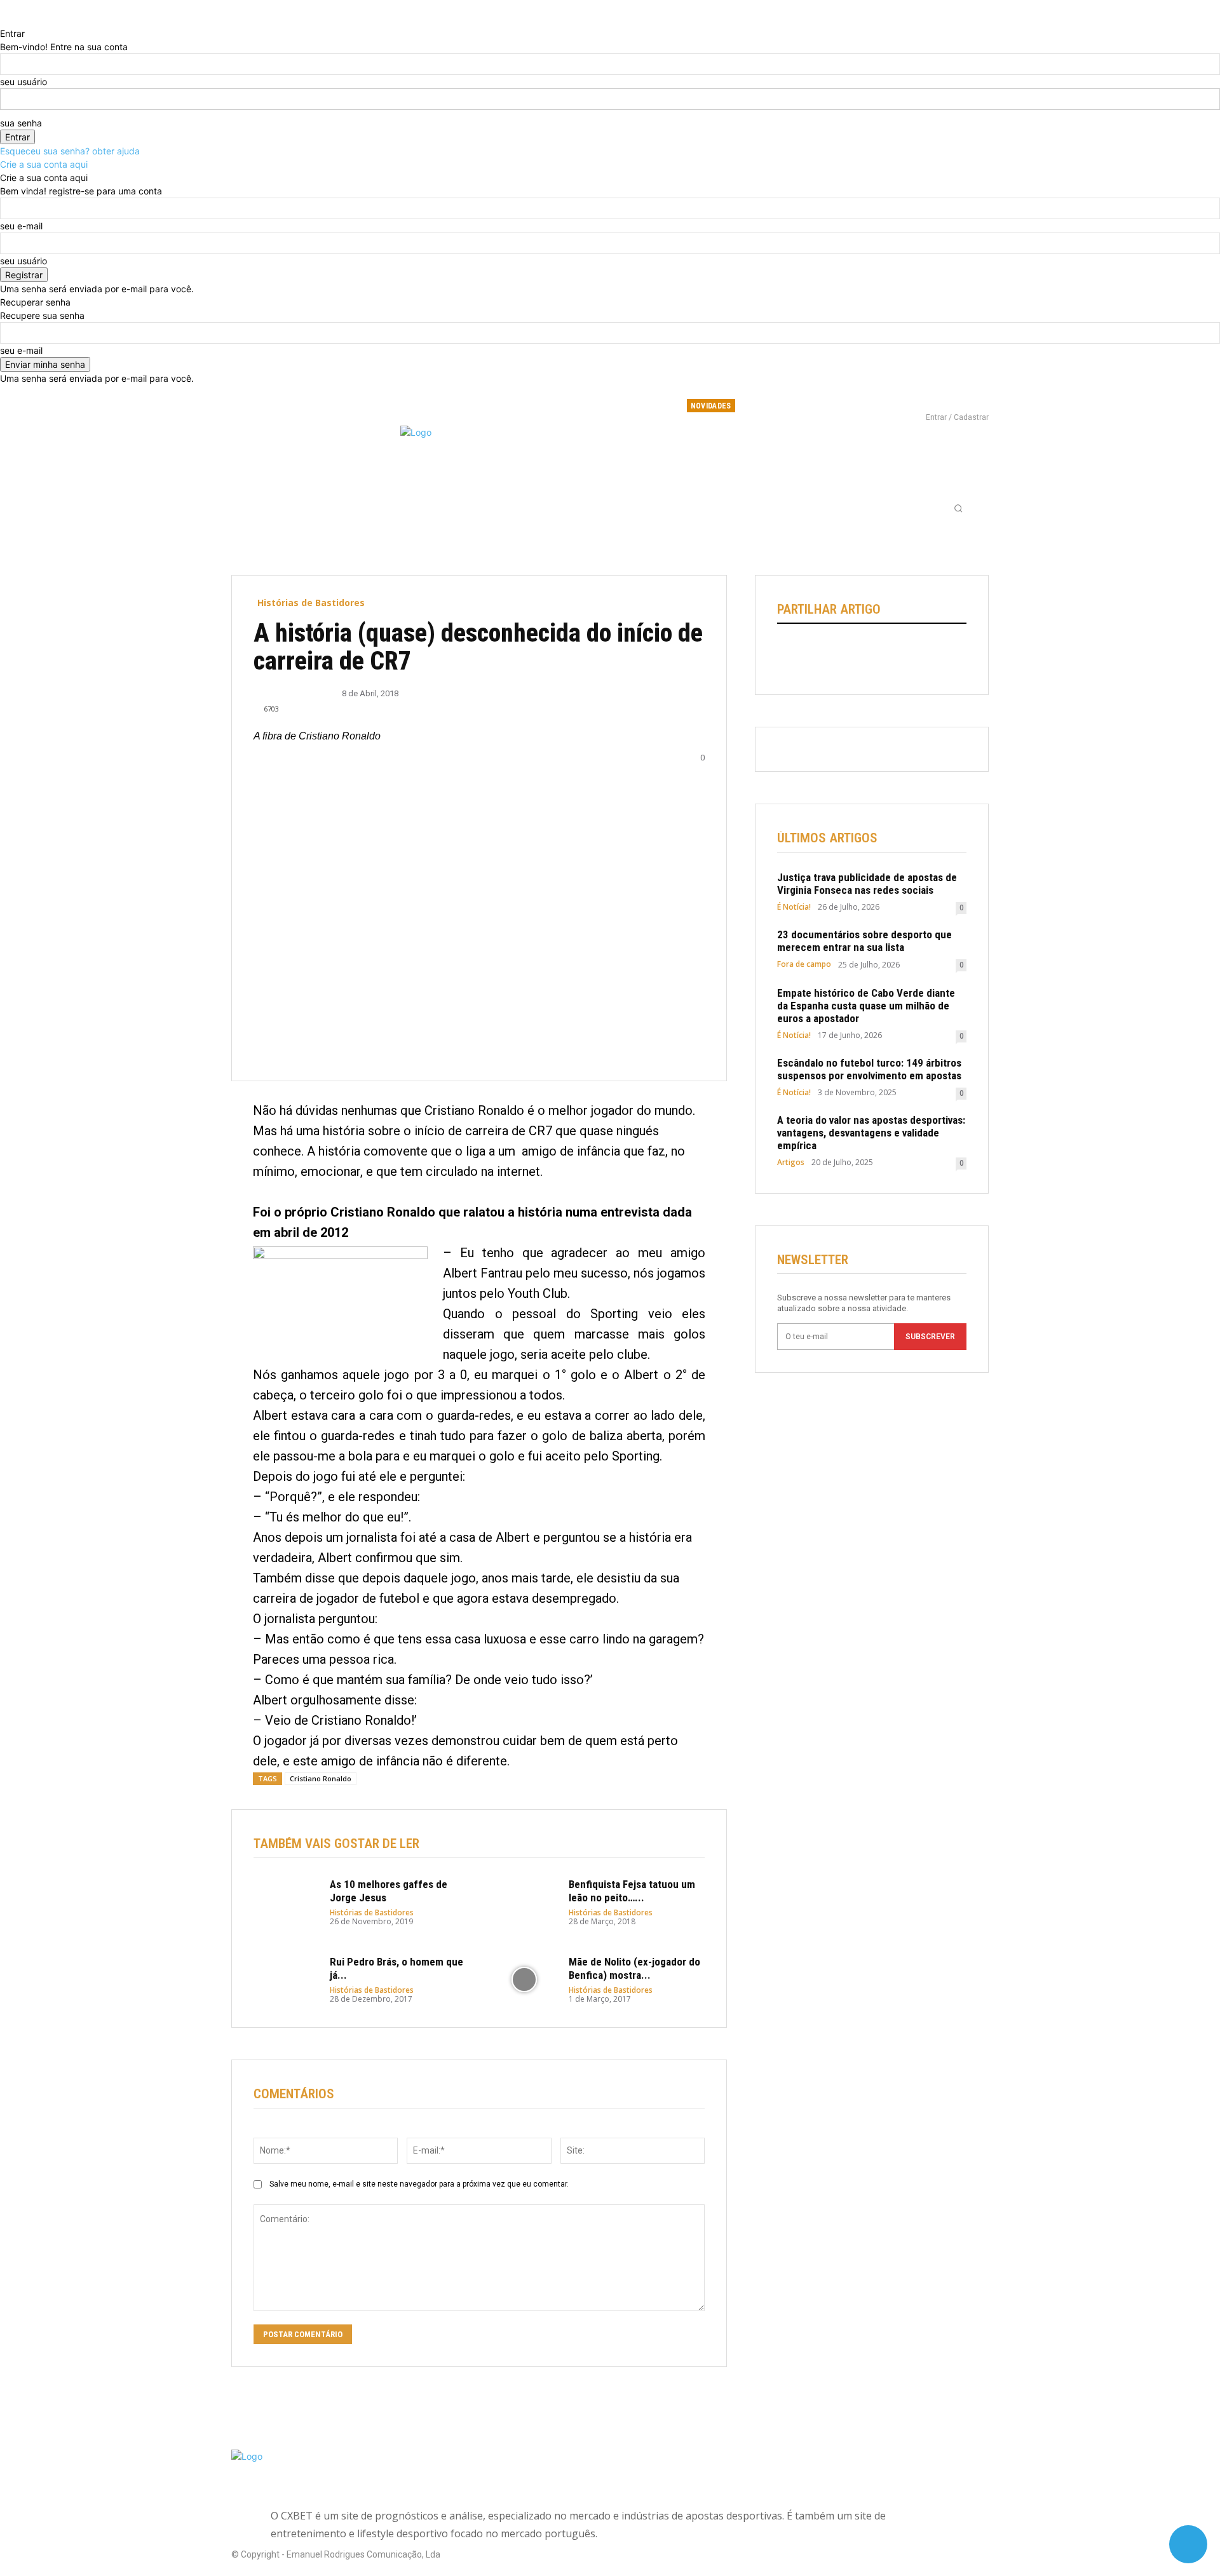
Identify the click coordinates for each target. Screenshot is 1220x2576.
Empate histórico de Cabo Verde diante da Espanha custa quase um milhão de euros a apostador (866, 1006)
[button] (958, 508)
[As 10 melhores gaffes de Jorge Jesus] (285, 1902)
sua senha (21, 123)
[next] (843, 406)
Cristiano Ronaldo (321, 1778)
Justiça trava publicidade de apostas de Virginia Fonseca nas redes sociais (867, 884)
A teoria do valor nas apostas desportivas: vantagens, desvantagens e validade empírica (871, 1133)
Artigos (791, 1163)
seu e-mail (21, 226)
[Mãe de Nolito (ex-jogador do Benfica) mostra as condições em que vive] (524, 1979)
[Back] (3, 20)
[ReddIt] (848, 655)
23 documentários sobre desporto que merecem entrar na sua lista (864, 941)
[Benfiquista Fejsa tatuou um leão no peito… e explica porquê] (524, 1902)
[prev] (835, 406)
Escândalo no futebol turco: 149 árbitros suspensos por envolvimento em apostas (869, 1069)
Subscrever (930, 1337)
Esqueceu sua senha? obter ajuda (70, 151)
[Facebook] (912, 400)
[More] (966, 655)
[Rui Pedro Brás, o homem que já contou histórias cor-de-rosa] (285, 1979)
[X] (954, 400)
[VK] (936, 655)
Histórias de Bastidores (311, 603)
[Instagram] (933, 400)
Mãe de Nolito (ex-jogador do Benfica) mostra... (634, 1968)
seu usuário (24, 82)
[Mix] (907, 655)
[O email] (878, 655)
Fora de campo (804, 964)
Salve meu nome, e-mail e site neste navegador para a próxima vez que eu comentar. (419, 2184)
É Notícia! (794, 907)
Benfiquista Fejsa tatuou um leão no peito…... (632, 1891)
